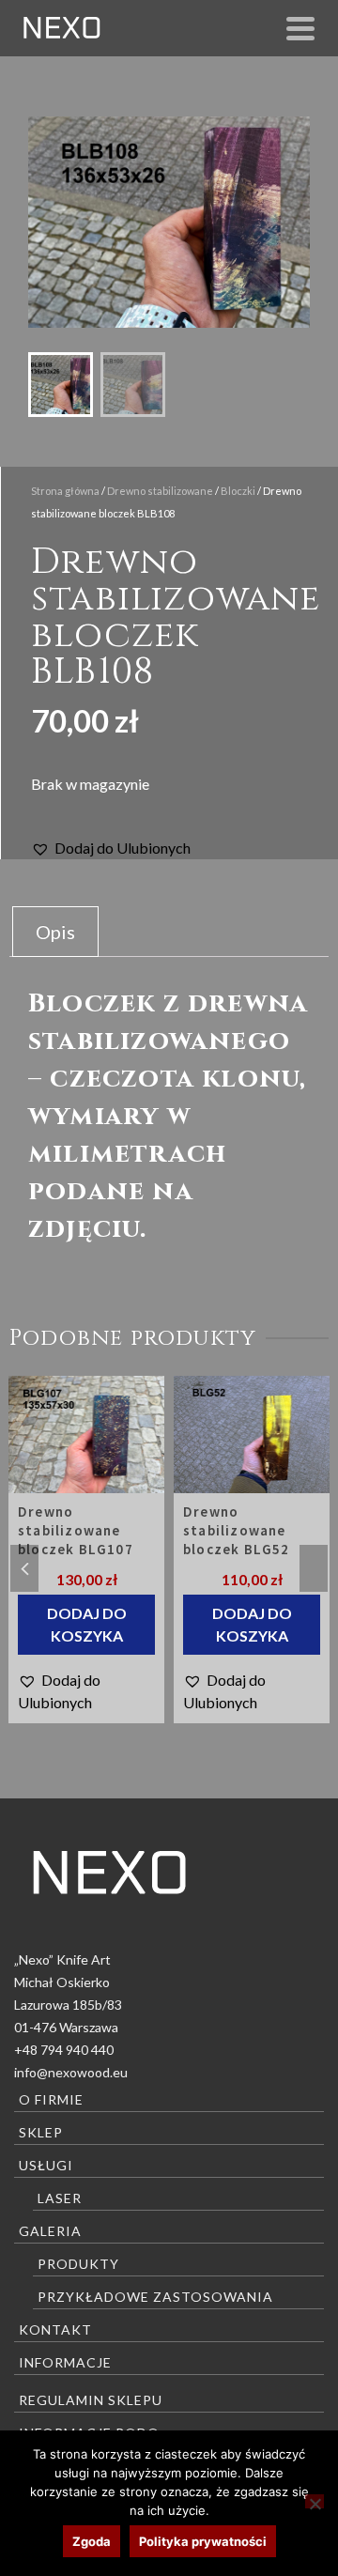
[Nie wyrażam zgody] (315, 2501)
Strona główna (65, 491)
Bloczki (238, 491)
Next (314, 1568)
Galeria (50, 2231)
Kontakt (55, 2329)
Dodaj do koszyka (92, 1624)
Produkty (78, 2264)
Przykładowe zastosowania (155, 2297)
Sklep (41, 2132)
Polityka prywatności (203, 2541)
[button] (111, 848)
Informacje (65, 2362)
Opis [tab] (55, 932)
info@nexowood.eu (71, 2072)
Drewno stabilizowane (160, 491)
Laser (60, 2198)
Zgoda (92, 2541)
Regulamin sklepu (91, 2400)
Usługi (46, 2165)
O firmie (51, 2099)
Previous (24, 1568)
